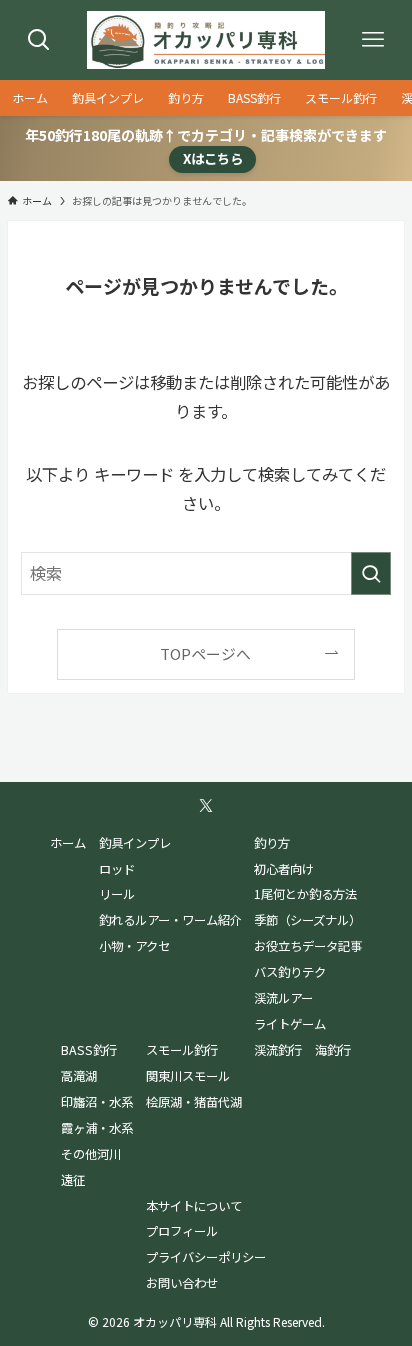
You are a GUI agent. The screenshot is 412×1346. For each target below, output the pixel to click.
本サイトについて (194, 1206)
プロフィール (182, 1231)
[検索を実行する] (371, 573)
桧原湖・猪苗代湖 (194, 1102)
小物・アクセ (134, 946)
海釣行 (333, 1050)
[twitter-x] (206, 806)
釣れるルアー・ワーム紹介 (170, 920)
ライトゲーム (290, 1024)
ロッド (117, 869)
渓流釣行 (278, 1050)
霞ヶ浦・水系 (97, 1128)
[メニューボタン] (373, 40)
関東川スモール (188, 1076)
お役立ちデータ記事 (308, 946)
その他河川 (91, 1154)
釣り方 (272, 843)
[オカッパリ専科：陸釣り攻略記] (206, 40)
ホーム (68, 843)
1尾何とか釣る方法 (305, 894)
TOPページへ (205, 653)
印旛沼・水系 (97, 1102)
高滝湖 (79, 1076)
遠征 (73, 1180)
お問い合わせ (182, 1283)
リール (117, 894)
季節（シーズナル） (307, 920)
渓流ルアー (283, 998)
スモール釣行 (182, 1050)
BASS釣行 (89, 1050)
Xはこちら (213, 158)
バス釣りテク (290, 972)
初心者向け (284, 869)
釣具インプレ (135, 843)
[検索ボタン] (39, 40)
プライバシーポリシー (206, 1257)
